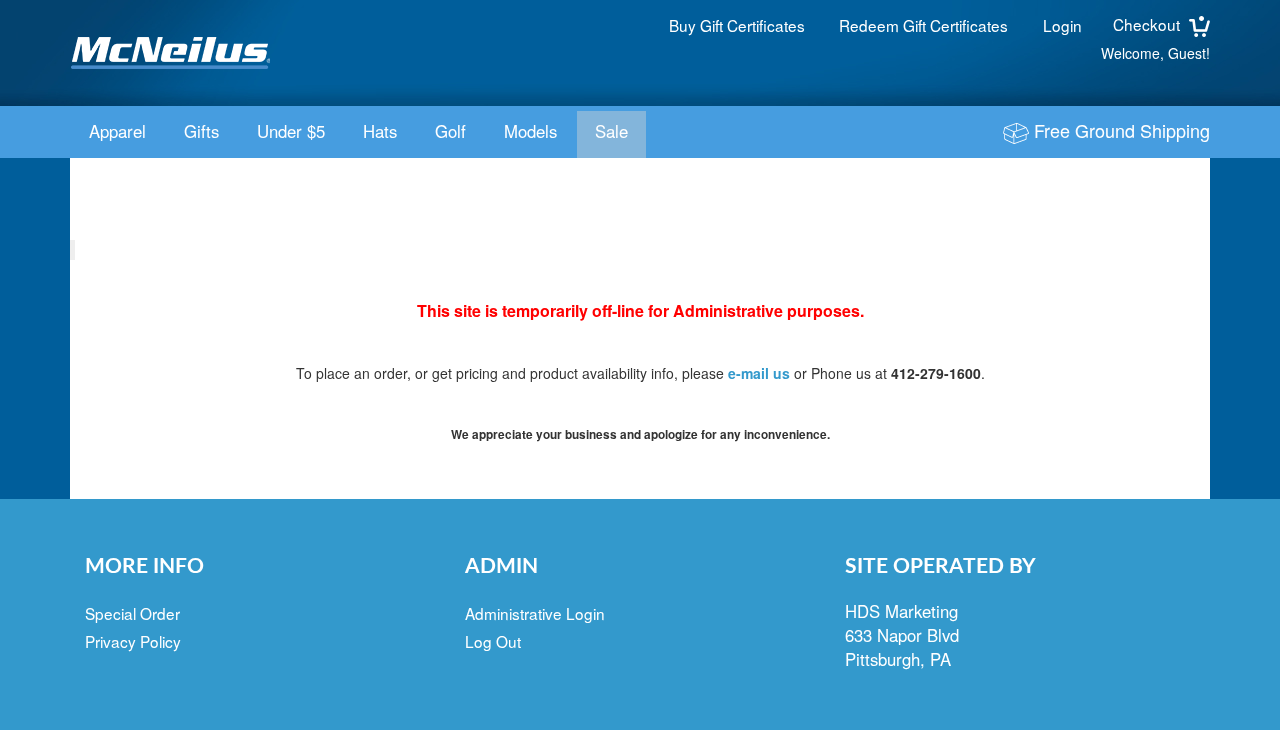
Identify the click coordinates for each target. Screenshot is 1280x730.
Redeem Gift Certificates (923, 25)
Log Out (493, 641)
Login (1062, 25)
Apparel (117, 131)
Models (530, 131)
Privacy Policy (133, 641)
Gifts (201, 131)
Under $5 (291, 131)
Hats (380, 131)
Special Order (132, 613)
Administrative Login (535, 613)
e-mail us (759, 373)
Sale (611, 131)
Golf (450, 131)
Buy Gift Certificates (737, 25)
